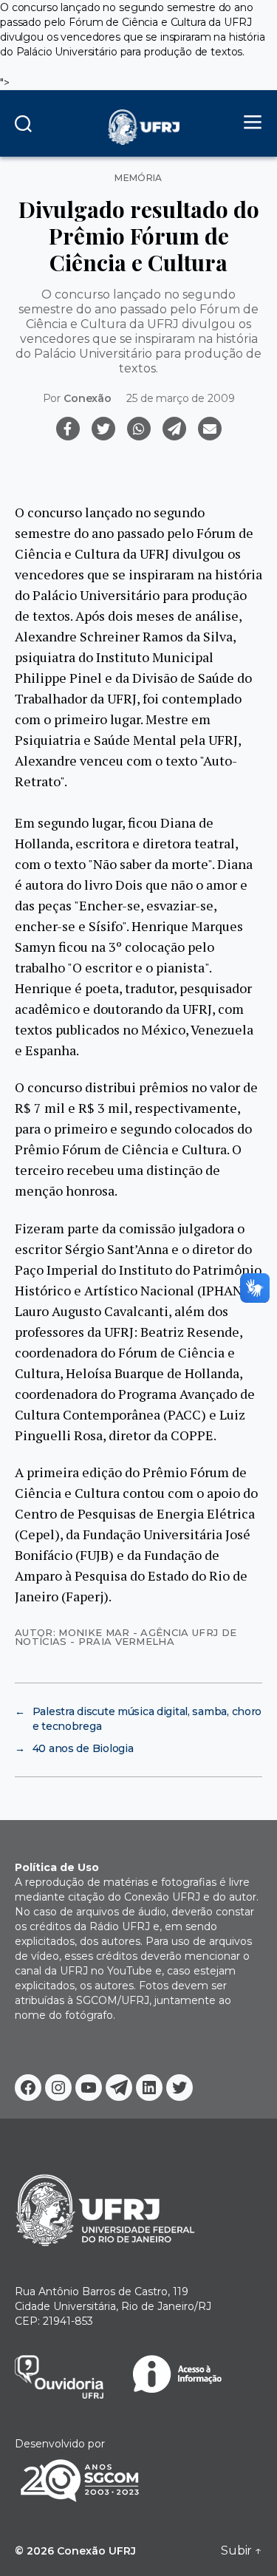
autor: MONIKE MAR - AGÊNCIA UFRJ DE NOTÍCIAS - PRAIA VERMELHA (126, 1636)
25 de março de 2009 (180, 398)
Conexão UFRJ (96, 2551)
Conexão (88, 398)
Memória (138, 178)
